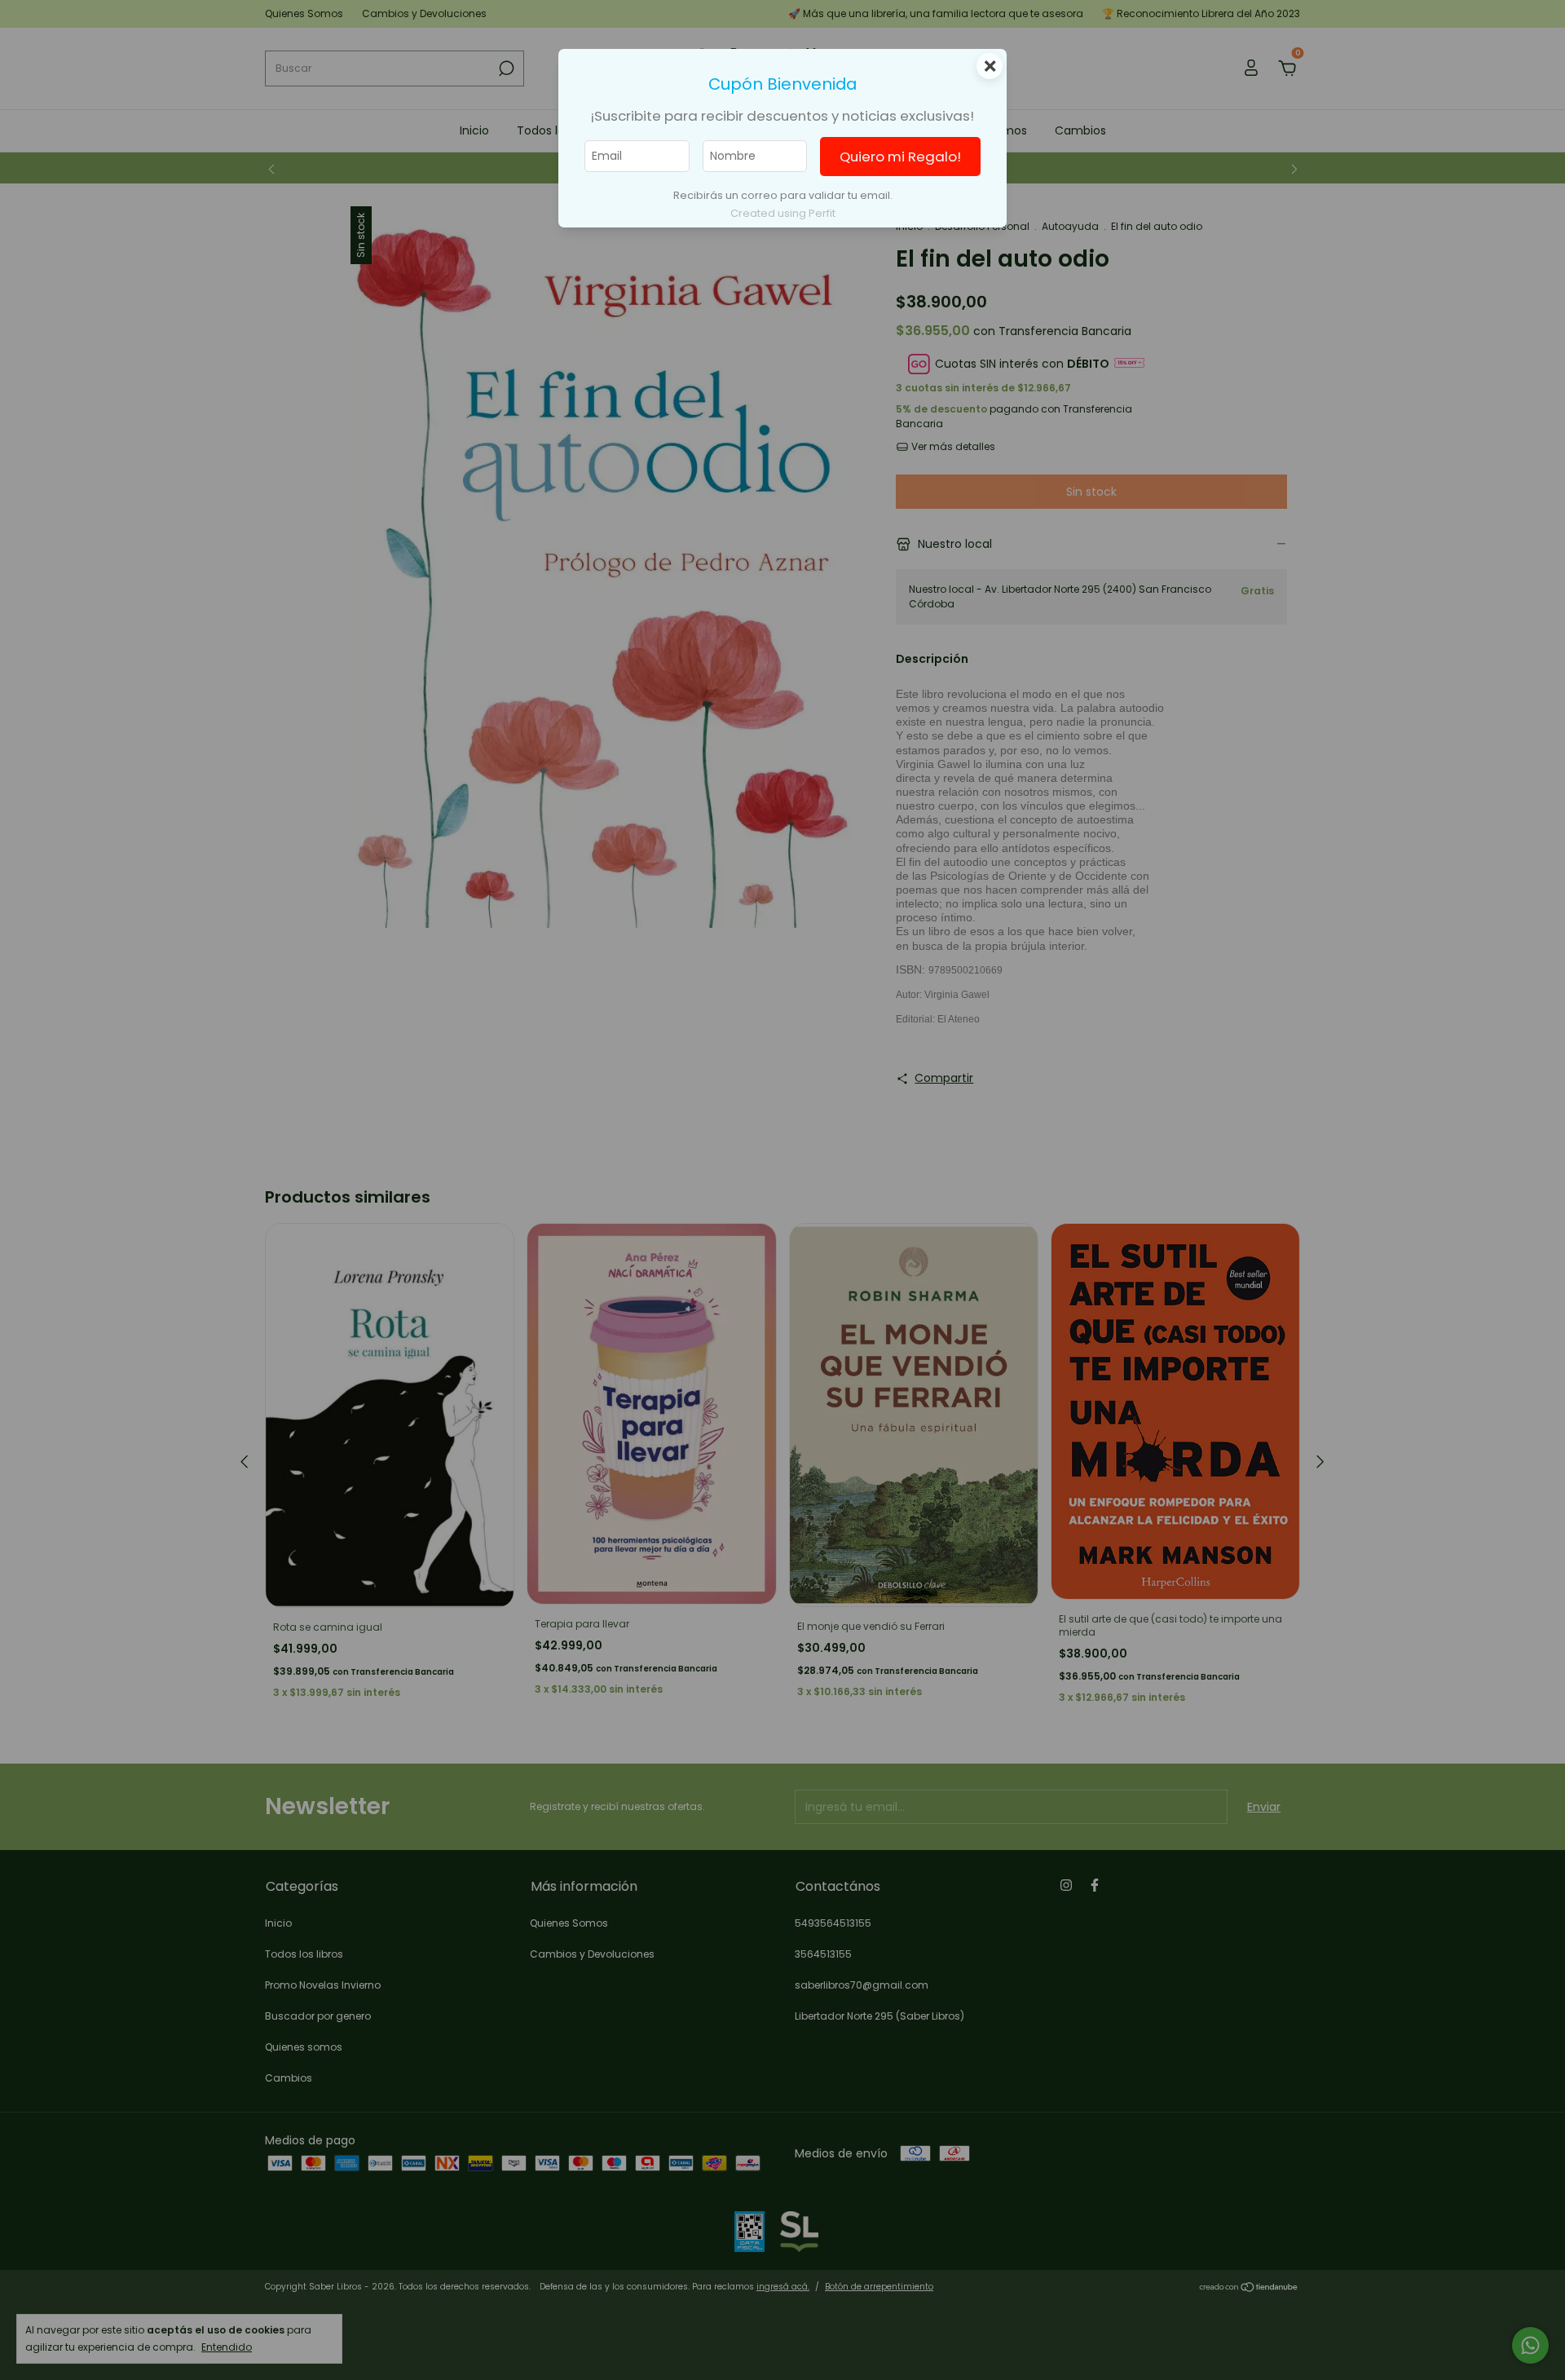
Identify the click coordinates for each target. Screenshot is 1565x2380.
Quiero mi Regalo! (900, 157)
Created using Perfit (783, 213)
